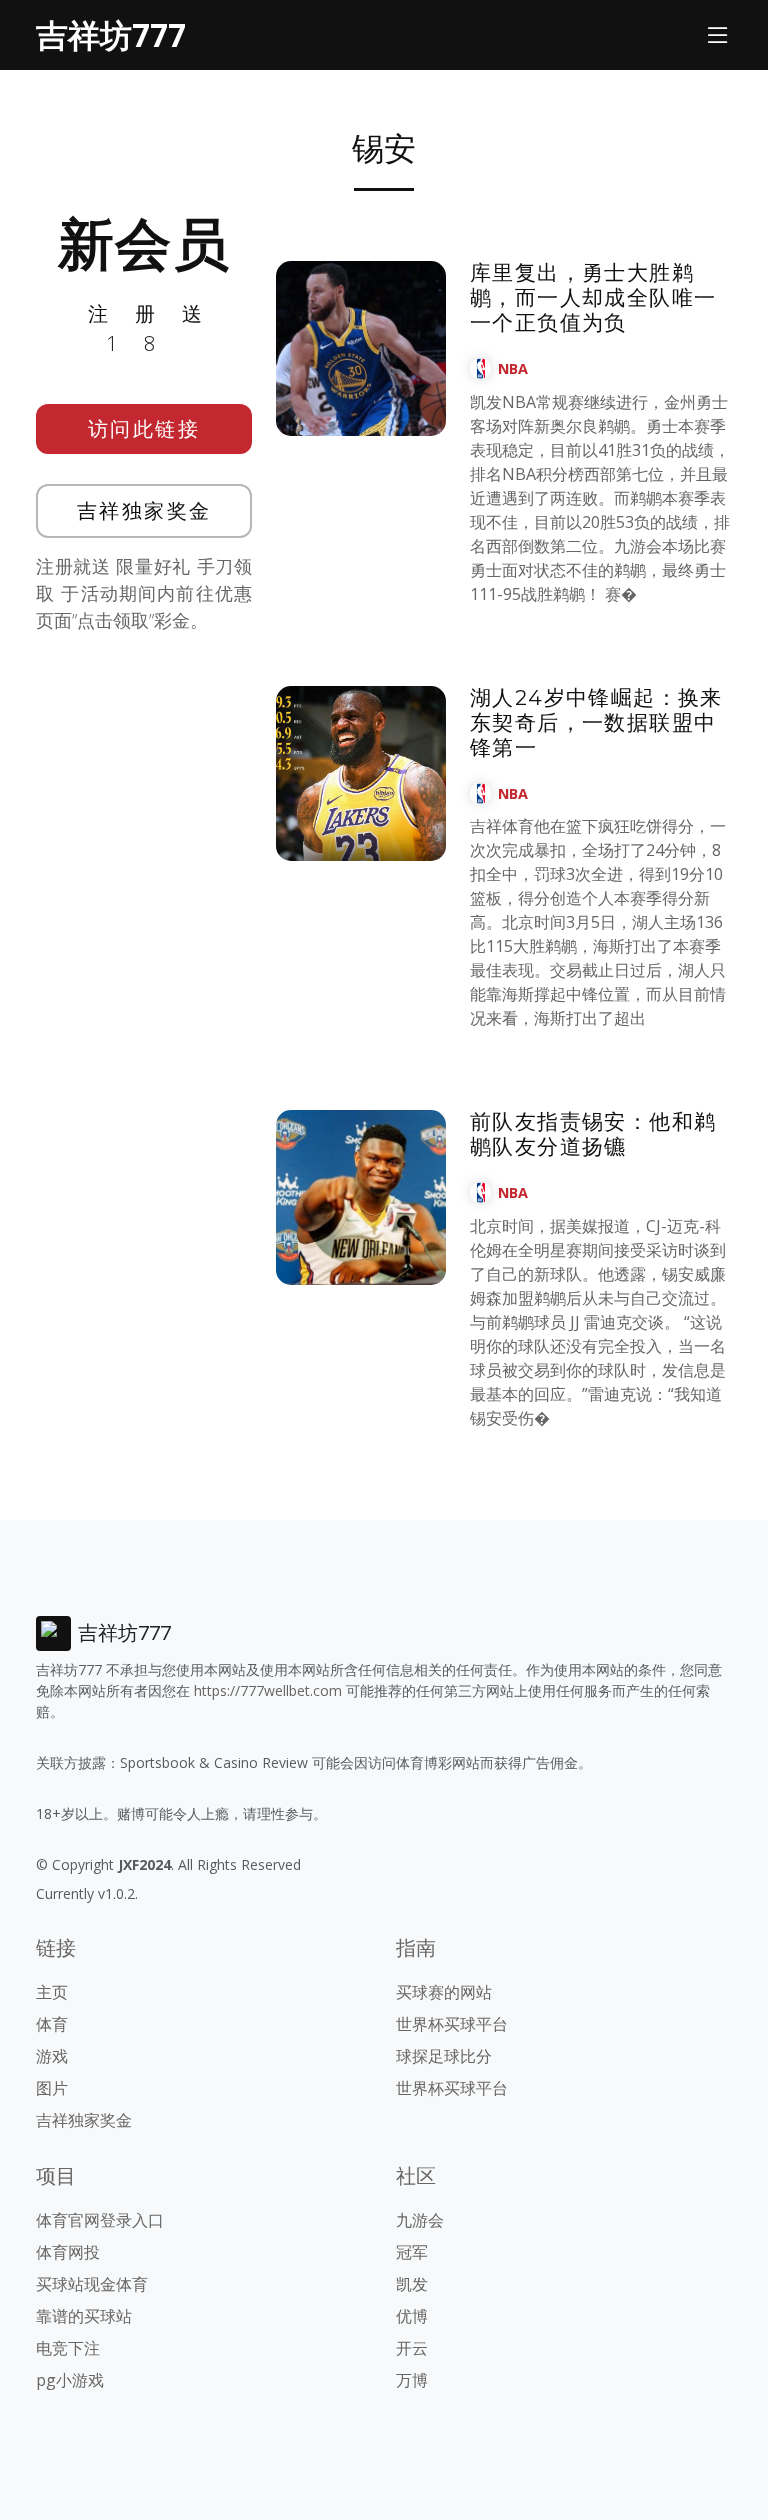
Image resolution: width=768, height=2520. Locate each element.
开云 (412, 2348)
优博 (412, 2316)
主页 (52, 1992)
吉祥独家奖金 (144, 510)
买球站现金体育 (92, 2284)
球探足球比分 (444, 2056)
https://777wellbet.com (268, 1690)
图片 (52, 2088)
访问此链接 (144, 428)
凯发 (412, 2284)
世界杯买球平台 (452, 2024)
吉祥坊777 (111, 34)
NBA (513, 368)
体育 (52, 2024)
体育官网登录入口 (100, 2220)
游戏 (52, 2056)
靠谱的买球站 (84, 2316)
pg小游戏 (70, 2380)
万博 (412, 2380)
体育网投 (68, 2252)
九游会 (420, 2220)
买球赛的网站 (444, 1992)
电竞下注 (68, 2348)
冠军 (412, 2252)
